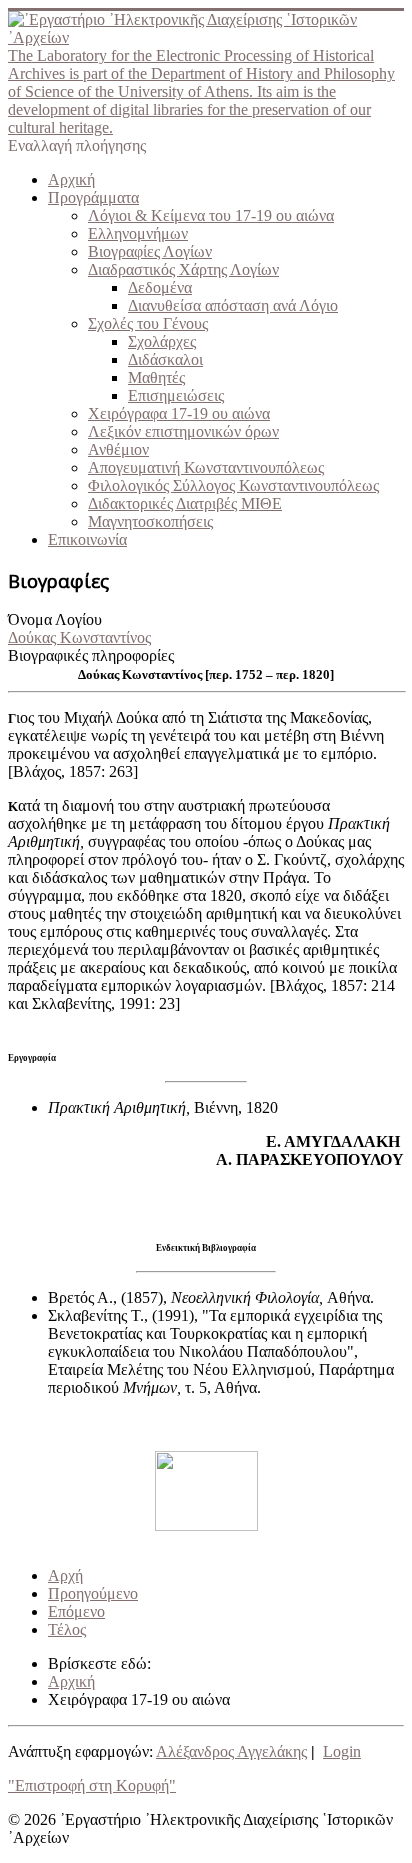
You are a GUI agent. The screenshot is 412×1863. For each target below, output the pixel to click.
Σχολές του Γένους (148, 323)
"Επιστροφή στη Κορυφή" (92, 1785)
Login (342, 1751)
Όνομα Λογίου (55, 619)
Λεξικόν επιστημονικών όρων (183, 431)
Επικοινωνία (87, 539)
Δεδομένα (160, 287)
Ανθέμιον (118, 449)
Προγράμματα (93, 197)
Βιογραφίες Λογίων (150, 251)
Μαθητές (156, 377)
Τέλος (67, 1629)
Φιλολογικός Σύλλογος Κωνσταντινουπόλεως (233, 485)
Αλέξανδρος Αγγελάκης (231, 1751)
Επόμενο (76, 1611)
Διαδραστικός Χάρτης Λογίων (183, 269)
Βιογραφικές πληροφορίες (91, 655)
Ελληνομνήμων (138, 233)
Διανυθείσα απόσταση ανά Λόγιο (233, 305)
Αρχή (65, 1575)
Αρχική (71, 179)
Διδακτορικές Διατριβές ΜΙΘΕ (185, 503)
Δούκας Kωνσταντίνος (79, 637)
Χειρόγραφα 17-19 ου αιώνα (179, 413)
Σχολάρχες (162, 341)
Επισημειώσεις (176, 395)
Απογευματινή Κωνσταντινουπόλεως (206, 467)
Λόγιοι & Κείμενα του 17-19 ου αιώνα (211, 215)
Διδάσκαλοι (165, 359)
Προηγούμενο (93, 1593)
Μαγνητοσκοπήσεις (150, 521)
